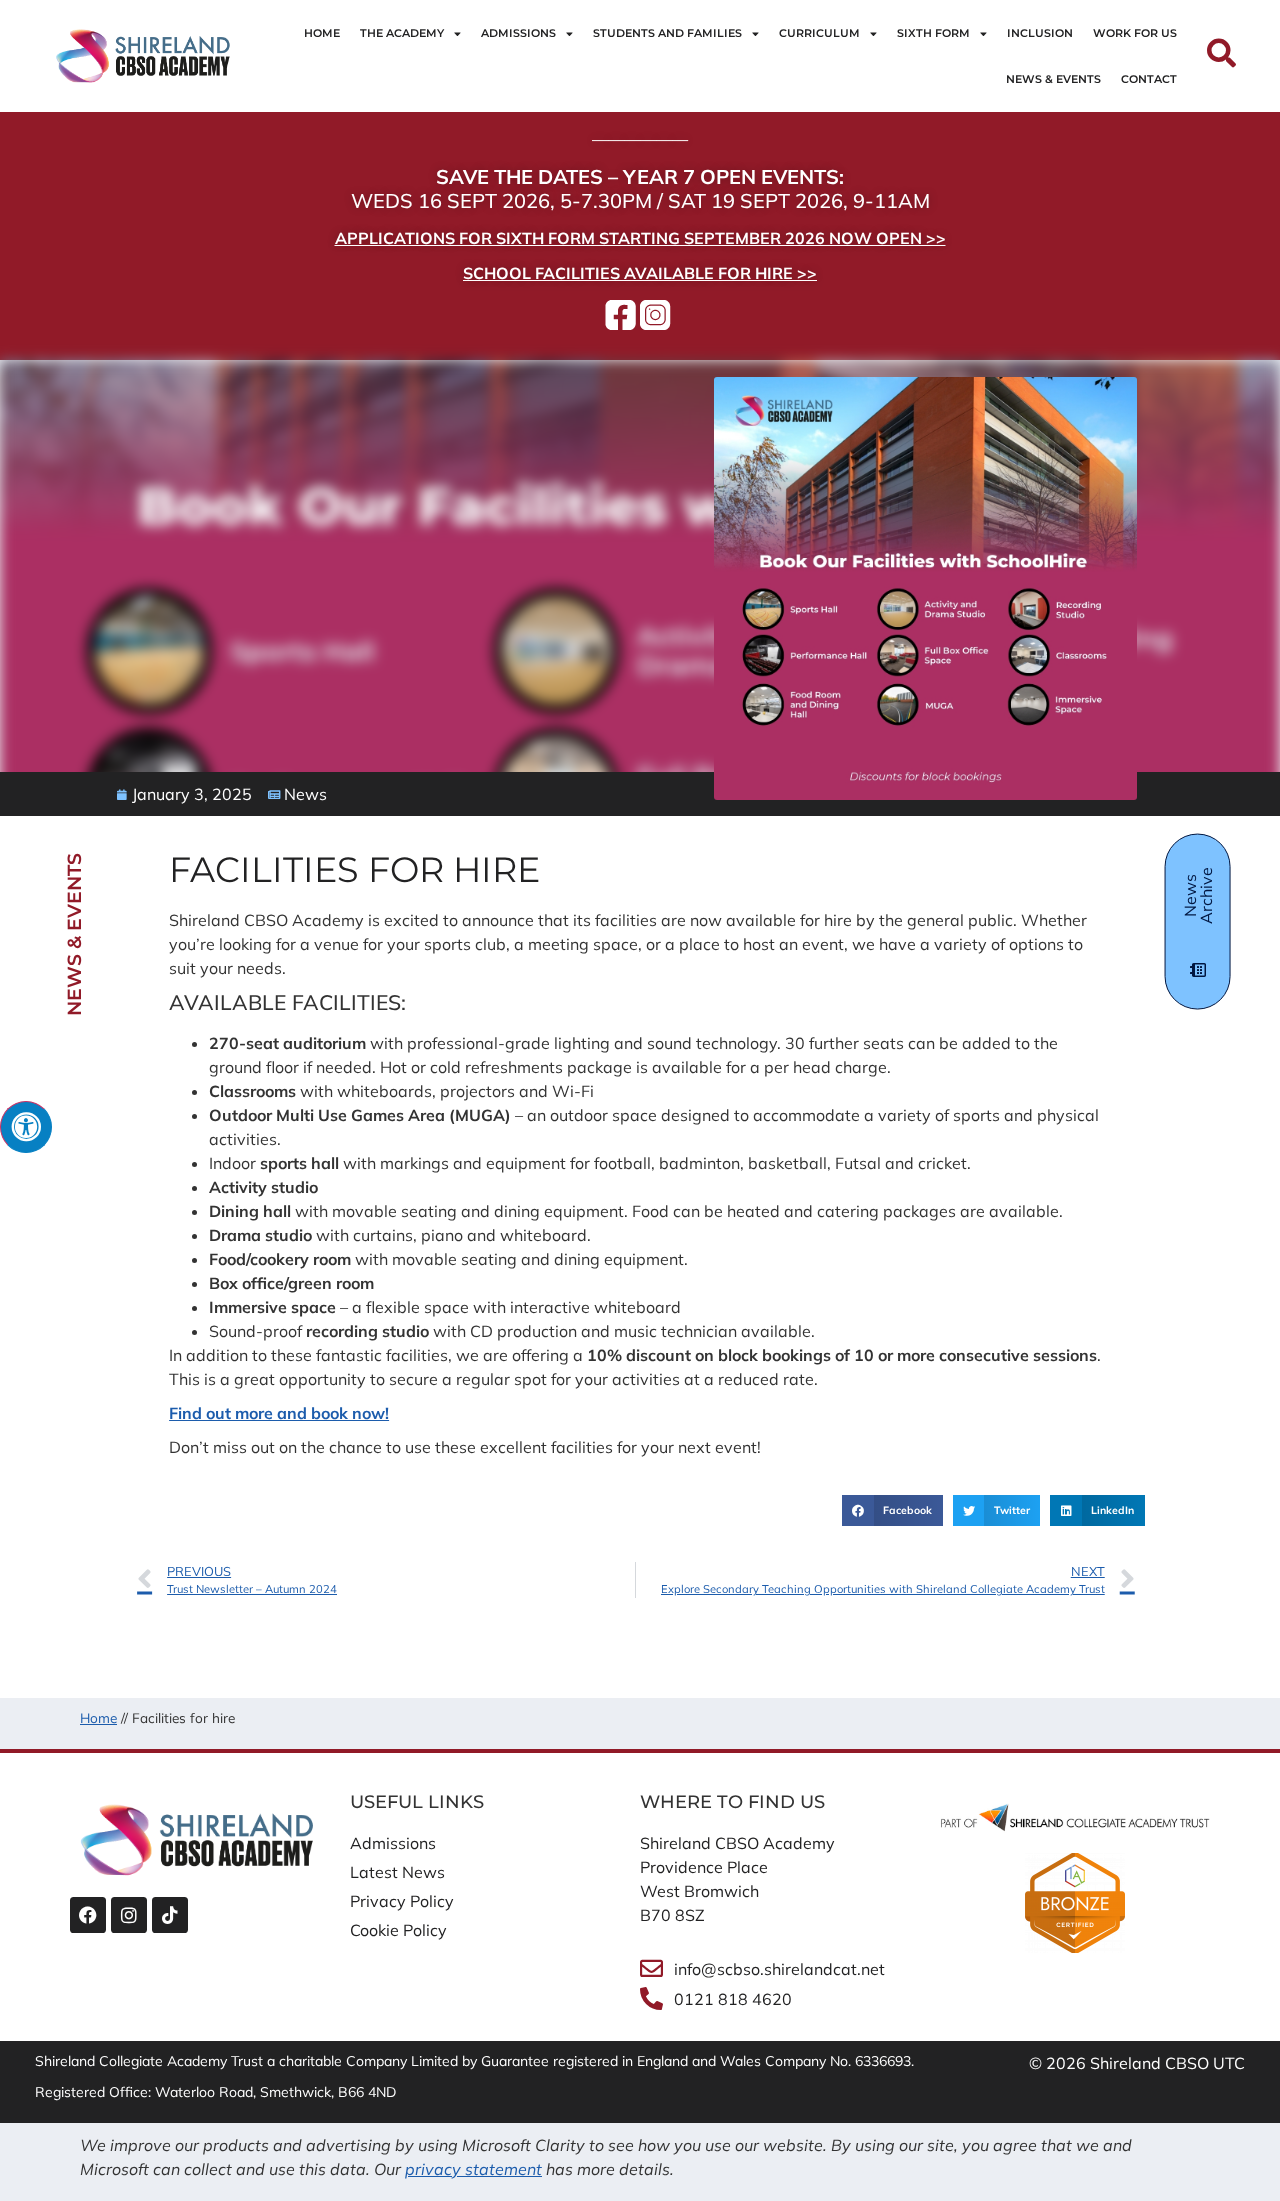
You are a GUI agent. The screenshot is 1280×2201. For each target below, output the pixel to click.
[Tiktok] (170, 1915)
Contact (1149, 79)
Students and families (667, 33)
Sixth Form (933, 33)
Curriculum (819, 33)
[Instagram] (129, 1915)
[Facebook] (88, 1915)
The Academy (402, 33)
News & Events (1053, 79)
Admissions (518, 33)
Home (322, 33)
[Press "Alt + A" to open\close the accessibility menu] (26, 1127)
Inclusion (1040, 33)
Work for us (1135, 33)
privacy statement (473, 2169)
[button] (892, 1511)
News (305, 794)
